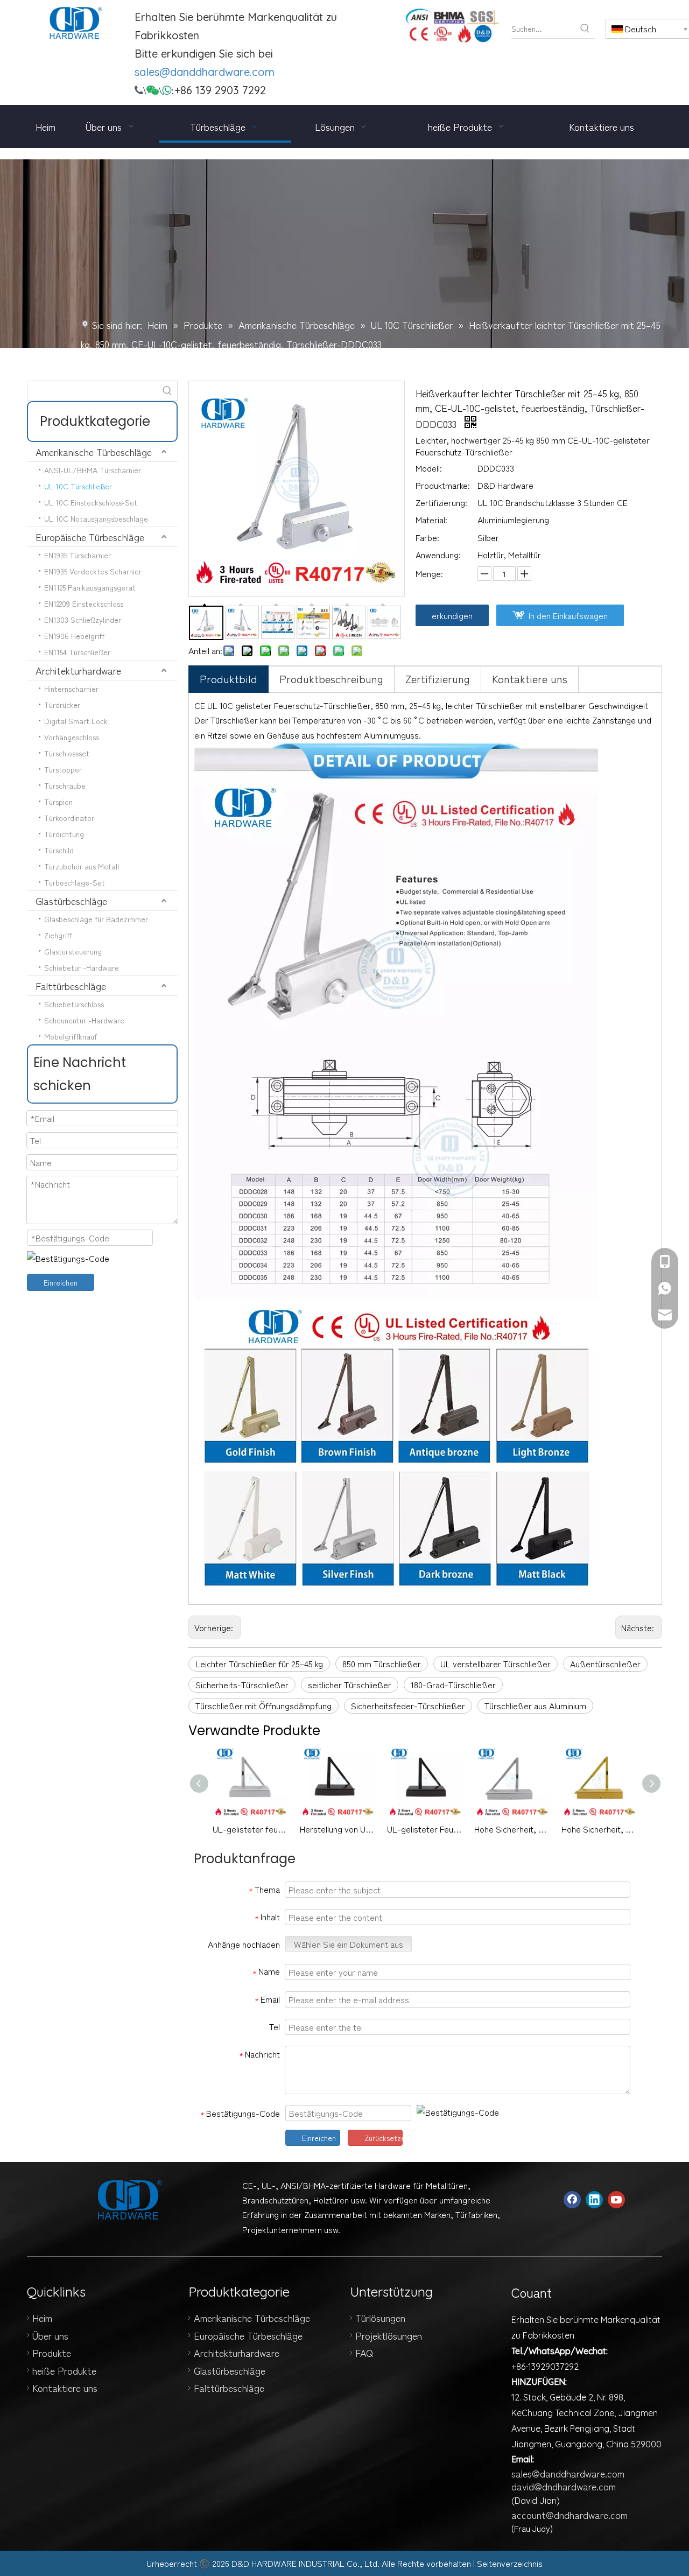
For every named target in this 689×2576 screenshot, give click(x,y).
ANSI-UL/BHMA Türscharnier (93, 470)
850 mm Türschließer (382, 1663)
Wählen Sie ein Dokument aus (349, 1944)
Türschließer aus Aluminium (535, 1705)
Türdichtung (64, 834)
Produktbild (229, 679)
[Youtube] (616, 2200)
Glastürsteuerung (73, 951)
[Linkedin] (594, 2200)
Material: (431, 520)
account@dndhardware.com (570, 2515)
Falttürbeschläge (71, 986)
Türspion (58, 802)
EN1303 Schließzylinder (83, 620)
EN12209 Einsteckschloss (84, 603)
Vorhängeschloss (72, 737)
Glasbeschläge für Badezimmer (96, 919)
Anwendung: (438, 554)
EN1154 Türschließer (77, 652)
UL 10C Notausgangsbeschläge (96, 518)
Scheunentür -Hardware (84, 1020)
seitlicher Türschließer (350, 1684)
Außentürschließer (605, 1663)
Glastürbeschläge (71, 901)
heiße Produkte (64, 2370)
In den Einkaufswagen (568, 615)
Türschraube (65, 785)
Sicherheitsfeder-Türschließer (408, 1705)
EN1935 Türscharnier (78, 555)
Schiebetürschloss (74, 1004)
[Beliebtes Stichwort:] (585, 29)
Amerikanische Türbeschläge (94, 452)
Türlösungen (380, 2318)
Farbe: (427, 537)
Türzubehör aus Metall (82, 866)
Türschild (59, 850)
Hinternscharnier (71, 689)
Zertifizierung (438, 679)
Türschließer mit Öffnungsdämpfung (263, 1705)
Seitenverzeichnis (510, 2563)
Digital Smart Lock (76, 721)
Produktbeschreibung (331, 679)
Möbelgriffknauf (71, 1036)
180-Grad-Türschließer (453, 1684)
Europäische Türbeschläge (90, 537)
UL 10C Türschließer (78, 486)
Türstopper (63, 769)
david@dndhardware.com (564, 2486)
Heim (42, 2318)
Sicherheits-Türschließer (242, 1684)
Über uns (50, 2335)
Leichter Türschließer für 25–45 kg (259, 1663)
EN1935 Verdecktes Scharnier (93, 571)
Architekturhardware (78, 670)
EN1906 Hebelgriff (74, 636)
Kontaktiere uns (530, 679)
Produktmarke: (443, 485)
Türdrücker (62, 705)
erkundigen (452, 615)
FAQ (364, 2353)
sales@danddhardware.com (205, 72)
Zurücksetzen (384, 2138)
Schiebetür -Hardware (82, 967)
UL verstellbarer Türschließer (495, 1663)
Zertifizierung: (441, 502)
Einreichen (61, 1282)
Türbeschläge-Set (75, 882)
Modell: (429, 468)
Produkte (52, 2353)
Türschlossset (67, 753)
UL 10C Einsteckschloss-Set (91, 502)
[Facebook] (572, 2200)
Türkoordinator (69, 818)
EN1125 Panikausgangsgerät (90, 587)
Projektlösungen (389, 2335)
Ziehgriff (58, 935)
